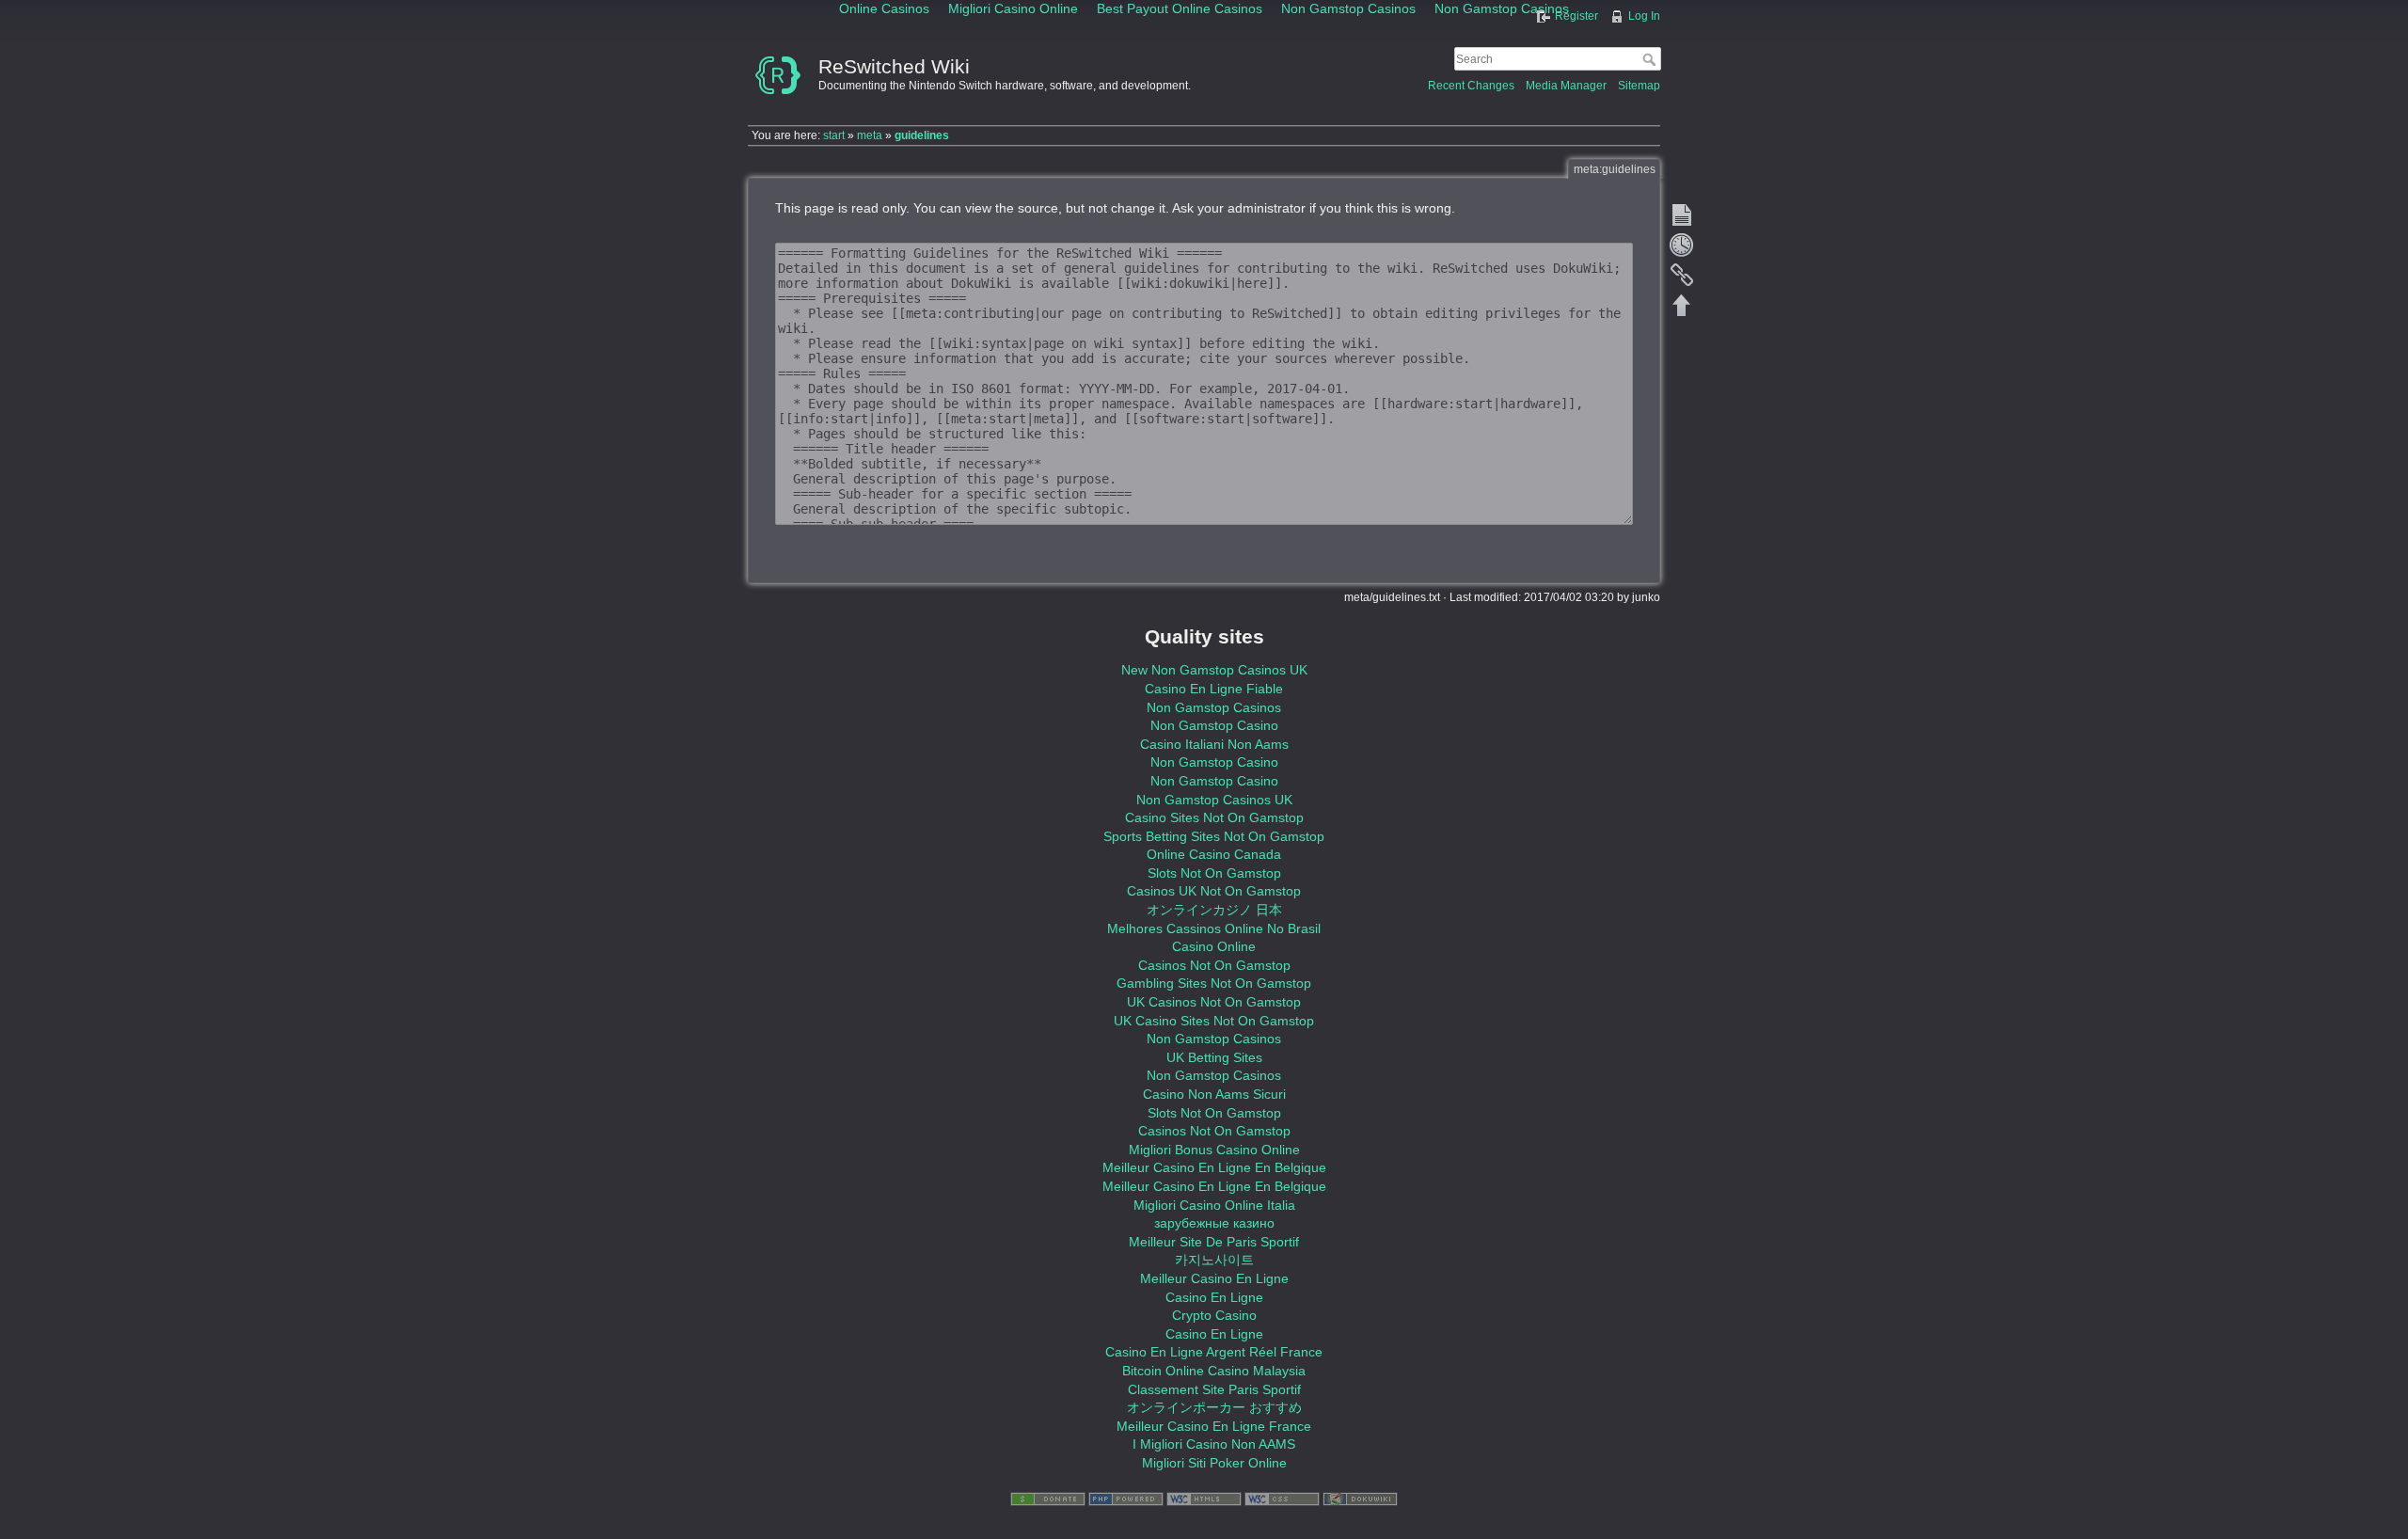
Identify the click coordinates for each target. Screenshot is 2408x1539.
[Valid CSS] (1282, 1499)
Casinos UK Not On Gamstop (1214, 891)
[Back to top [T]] (1682, 305)
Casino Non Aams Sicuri (1214, 1094)
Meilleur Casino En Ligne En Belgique (1214, 1167)
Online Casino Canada (1214, 854)
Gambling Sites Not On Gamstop (1214, 983)
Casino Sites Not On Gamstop (1214, 817)
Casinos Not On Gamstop (1214, 965)
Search (1651, 59)
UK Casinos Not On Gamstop (1214, 1002)
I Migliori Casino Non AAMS (1214, 1444)
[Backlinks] (1682, 275)
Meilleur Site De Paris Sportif (1214, 1242)
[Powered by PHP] (1126, 1499)
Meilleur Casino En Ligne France (1214, 1426)
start (834, 135)
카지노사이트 (1214, 1260)
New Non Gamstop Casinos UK (1214, 670)
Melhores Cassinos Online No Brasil (1214, 928)
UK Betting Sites (1214, 1057)
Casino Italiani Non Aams (1214, 744)
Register (1576, 16)
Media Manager (1566, 86)
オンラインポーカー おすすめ (1214, 1407)
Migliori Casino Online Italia (1214, 1205)
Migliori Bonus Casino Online (1214, 1150)
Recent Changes (1471, 86)
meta (870, 135)
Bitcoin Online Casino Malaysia (1214, 1371)
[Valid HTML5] (1204, 1499)
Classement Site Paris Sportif (1214, 1389)
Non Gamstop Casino (1214, 725)
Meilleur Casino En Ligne (1214, 1278)
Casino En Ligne (1214, 1297)
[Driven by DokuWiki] (1360, 1499)
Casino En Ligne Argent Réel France (1214, 1352)
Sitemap (1639, 86)
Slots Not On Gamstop (1214, 873)
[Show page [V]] (1682, 214)
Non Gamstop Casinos (1214, 707)
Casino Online (1214, 946)
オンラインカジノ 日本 (1214, 910)
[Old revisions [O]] (1682, 245)
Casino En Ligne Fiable (1214, 689)
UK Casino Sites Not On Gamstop (1214, 1021)
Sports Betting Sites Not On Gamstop (1214, 836)
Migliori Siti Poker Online (1214, 1463)
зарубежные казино (1214, 1223)
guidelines (922, 135)
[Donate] (1048, 1499)
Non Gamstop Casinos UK (1214, 800)
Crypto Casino (1214, 1315)
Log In (1644, 16)
